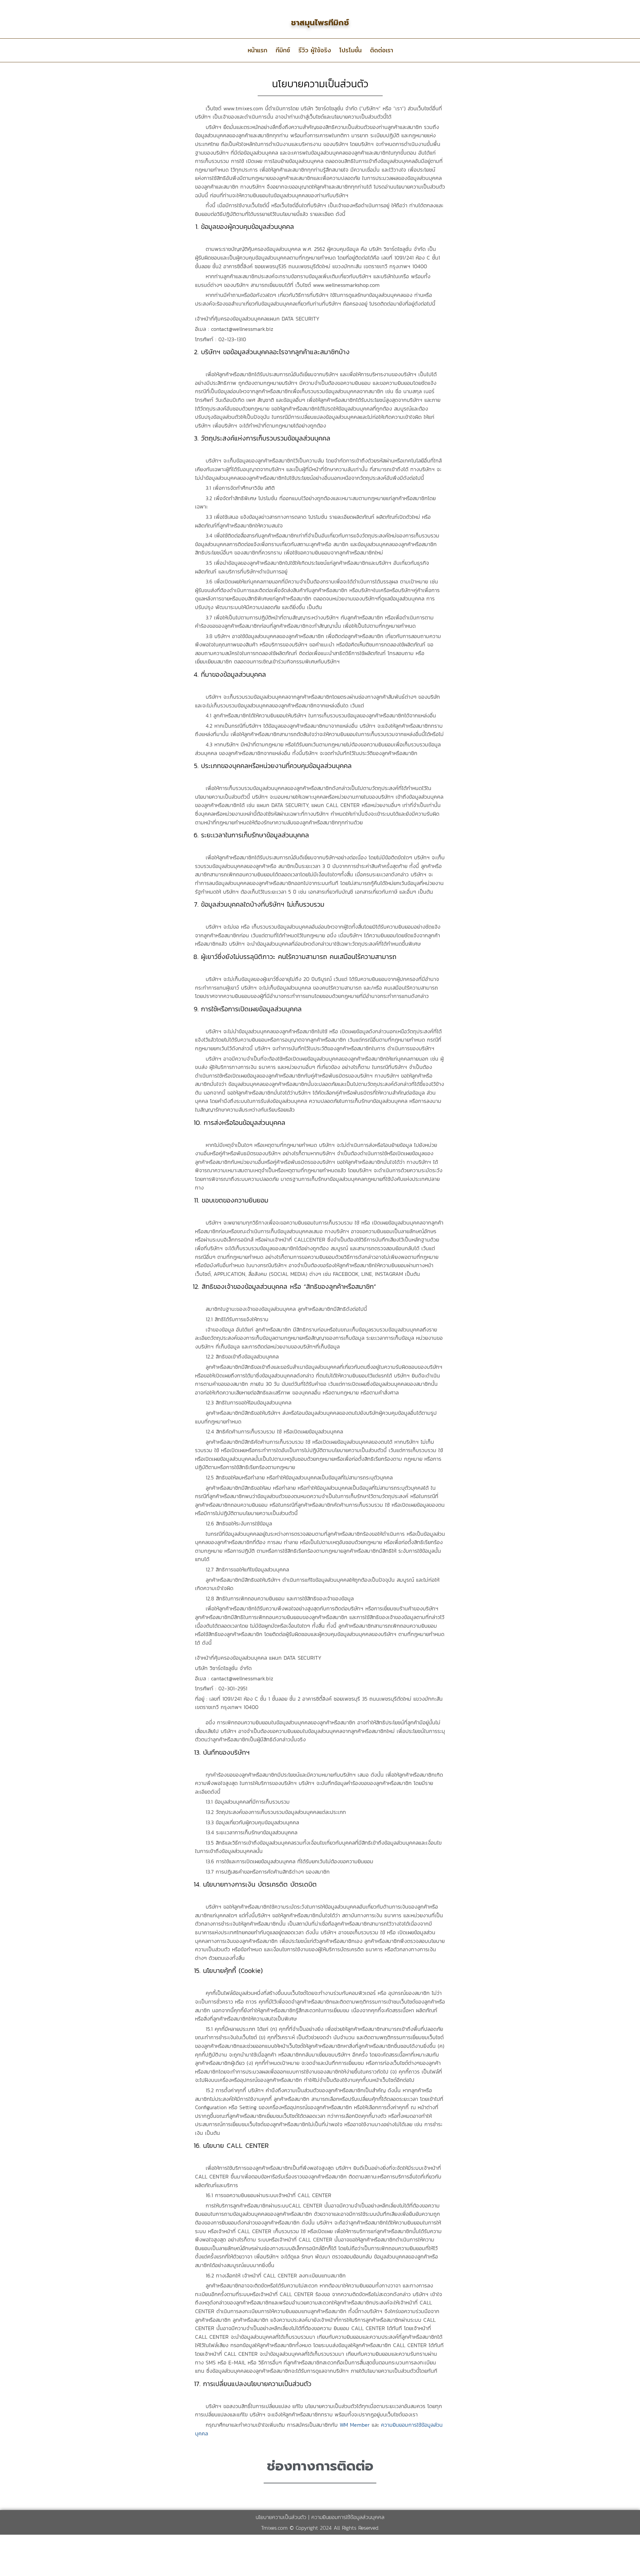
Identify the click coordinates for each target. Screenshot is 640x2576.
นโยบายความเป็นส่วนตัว (281, 2517)
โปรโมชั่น (350, 50)
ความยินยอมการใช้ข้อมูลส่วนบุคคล (348, 2517)
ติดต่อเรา (381, 50)
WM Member (355, 2425)
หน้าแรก (257, 50)
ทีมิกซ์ (283, 50)
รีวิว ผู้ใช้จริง (315, 50)
